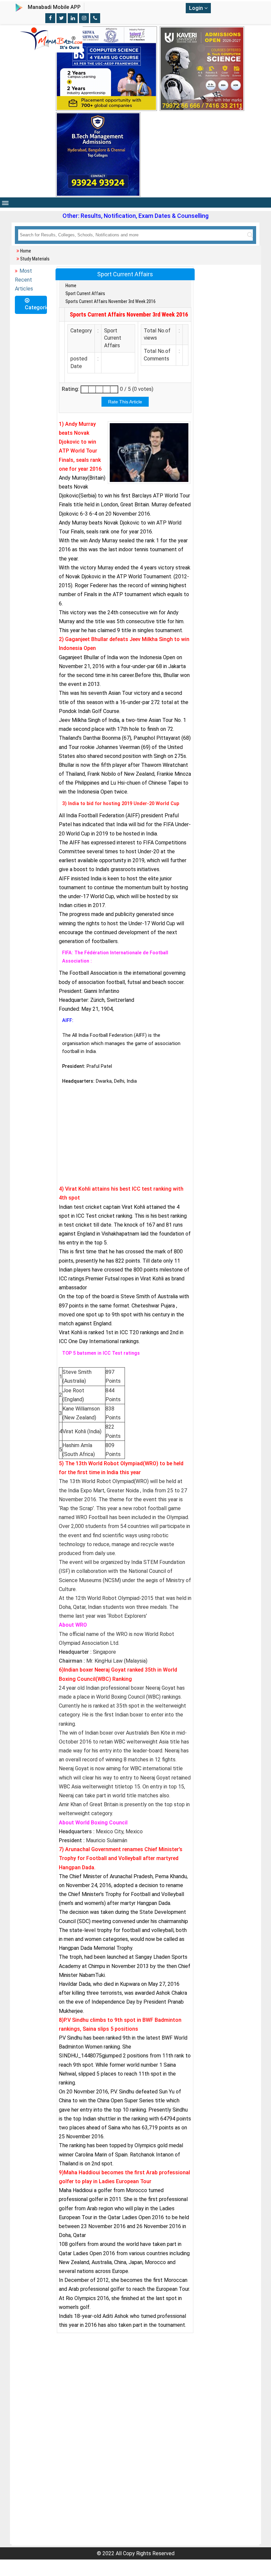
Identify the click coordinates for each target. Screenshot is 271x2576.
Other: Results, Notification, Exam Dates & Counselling (135, 216)
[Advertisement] (125, 1136)
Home (26, 251)
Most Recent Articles (24, 280)
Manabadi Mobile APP (54, 7)
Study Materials (35, 259)
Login (197, 8)
